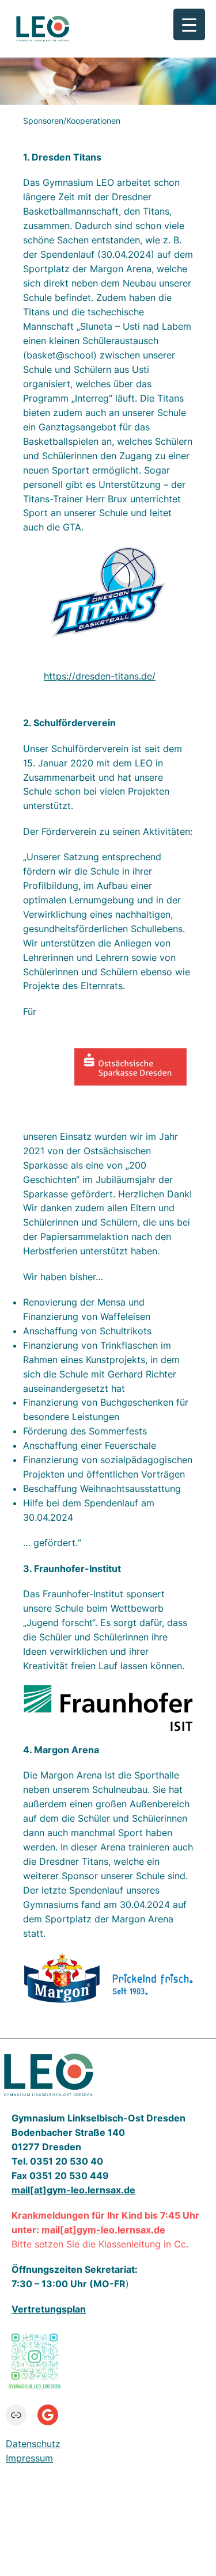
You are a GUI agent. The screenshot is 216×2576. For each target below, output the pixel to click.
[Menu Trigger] (189, 24)
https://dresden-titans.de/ (100, 676)
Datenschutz (33, 2444)
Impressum (29, 2458)
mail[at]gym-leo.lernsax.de (103, 2230)
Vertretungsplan (49, 2309)
